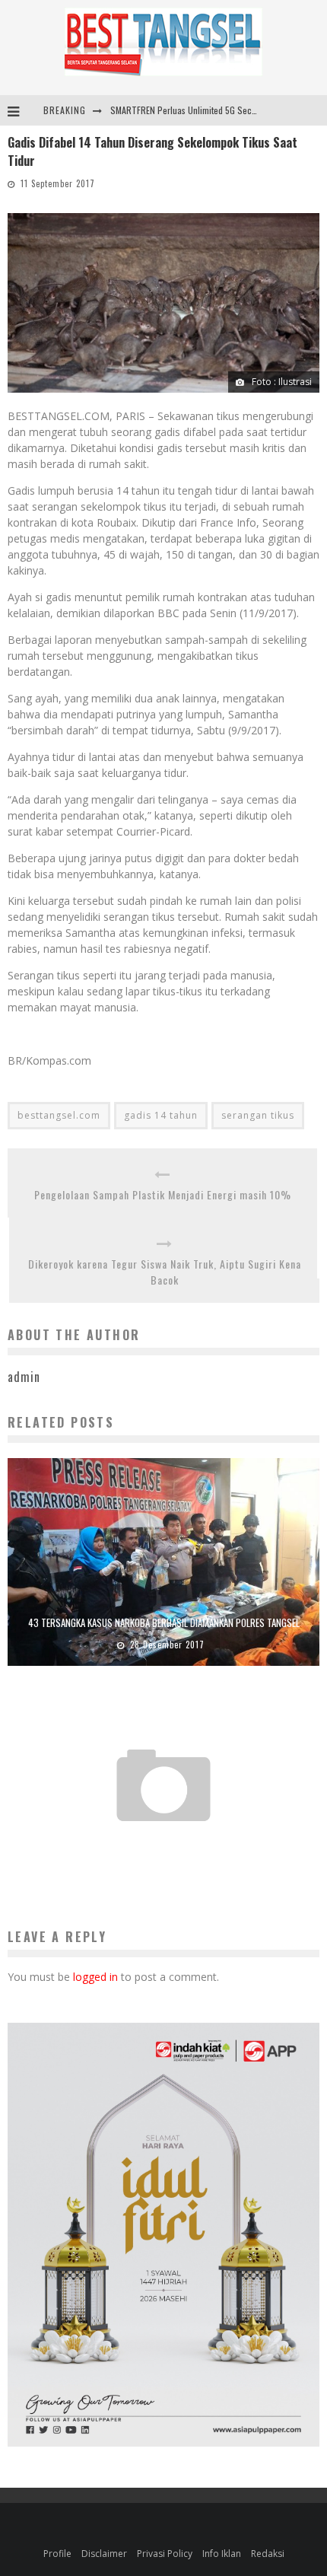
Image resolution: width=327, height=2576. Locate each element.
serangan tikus (258, 1115)
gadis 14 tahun (161, 1115)
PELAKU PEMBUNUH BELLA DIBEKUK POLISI (164, 1845)
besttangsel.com (59, 1115)
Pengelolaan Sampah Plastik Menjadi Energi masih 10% (163, 1194)
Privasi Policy (165, 2554)
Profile (57, 2554)
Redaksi (268, 2554)
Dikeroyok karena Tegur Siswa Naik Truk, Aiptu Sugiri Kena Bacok (165, 1272)
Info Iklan (222, 2554)
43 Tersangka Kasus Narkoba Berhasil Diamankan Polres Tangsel (164, 1622)
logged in (95, 1977)
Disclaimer (104, 2554)
